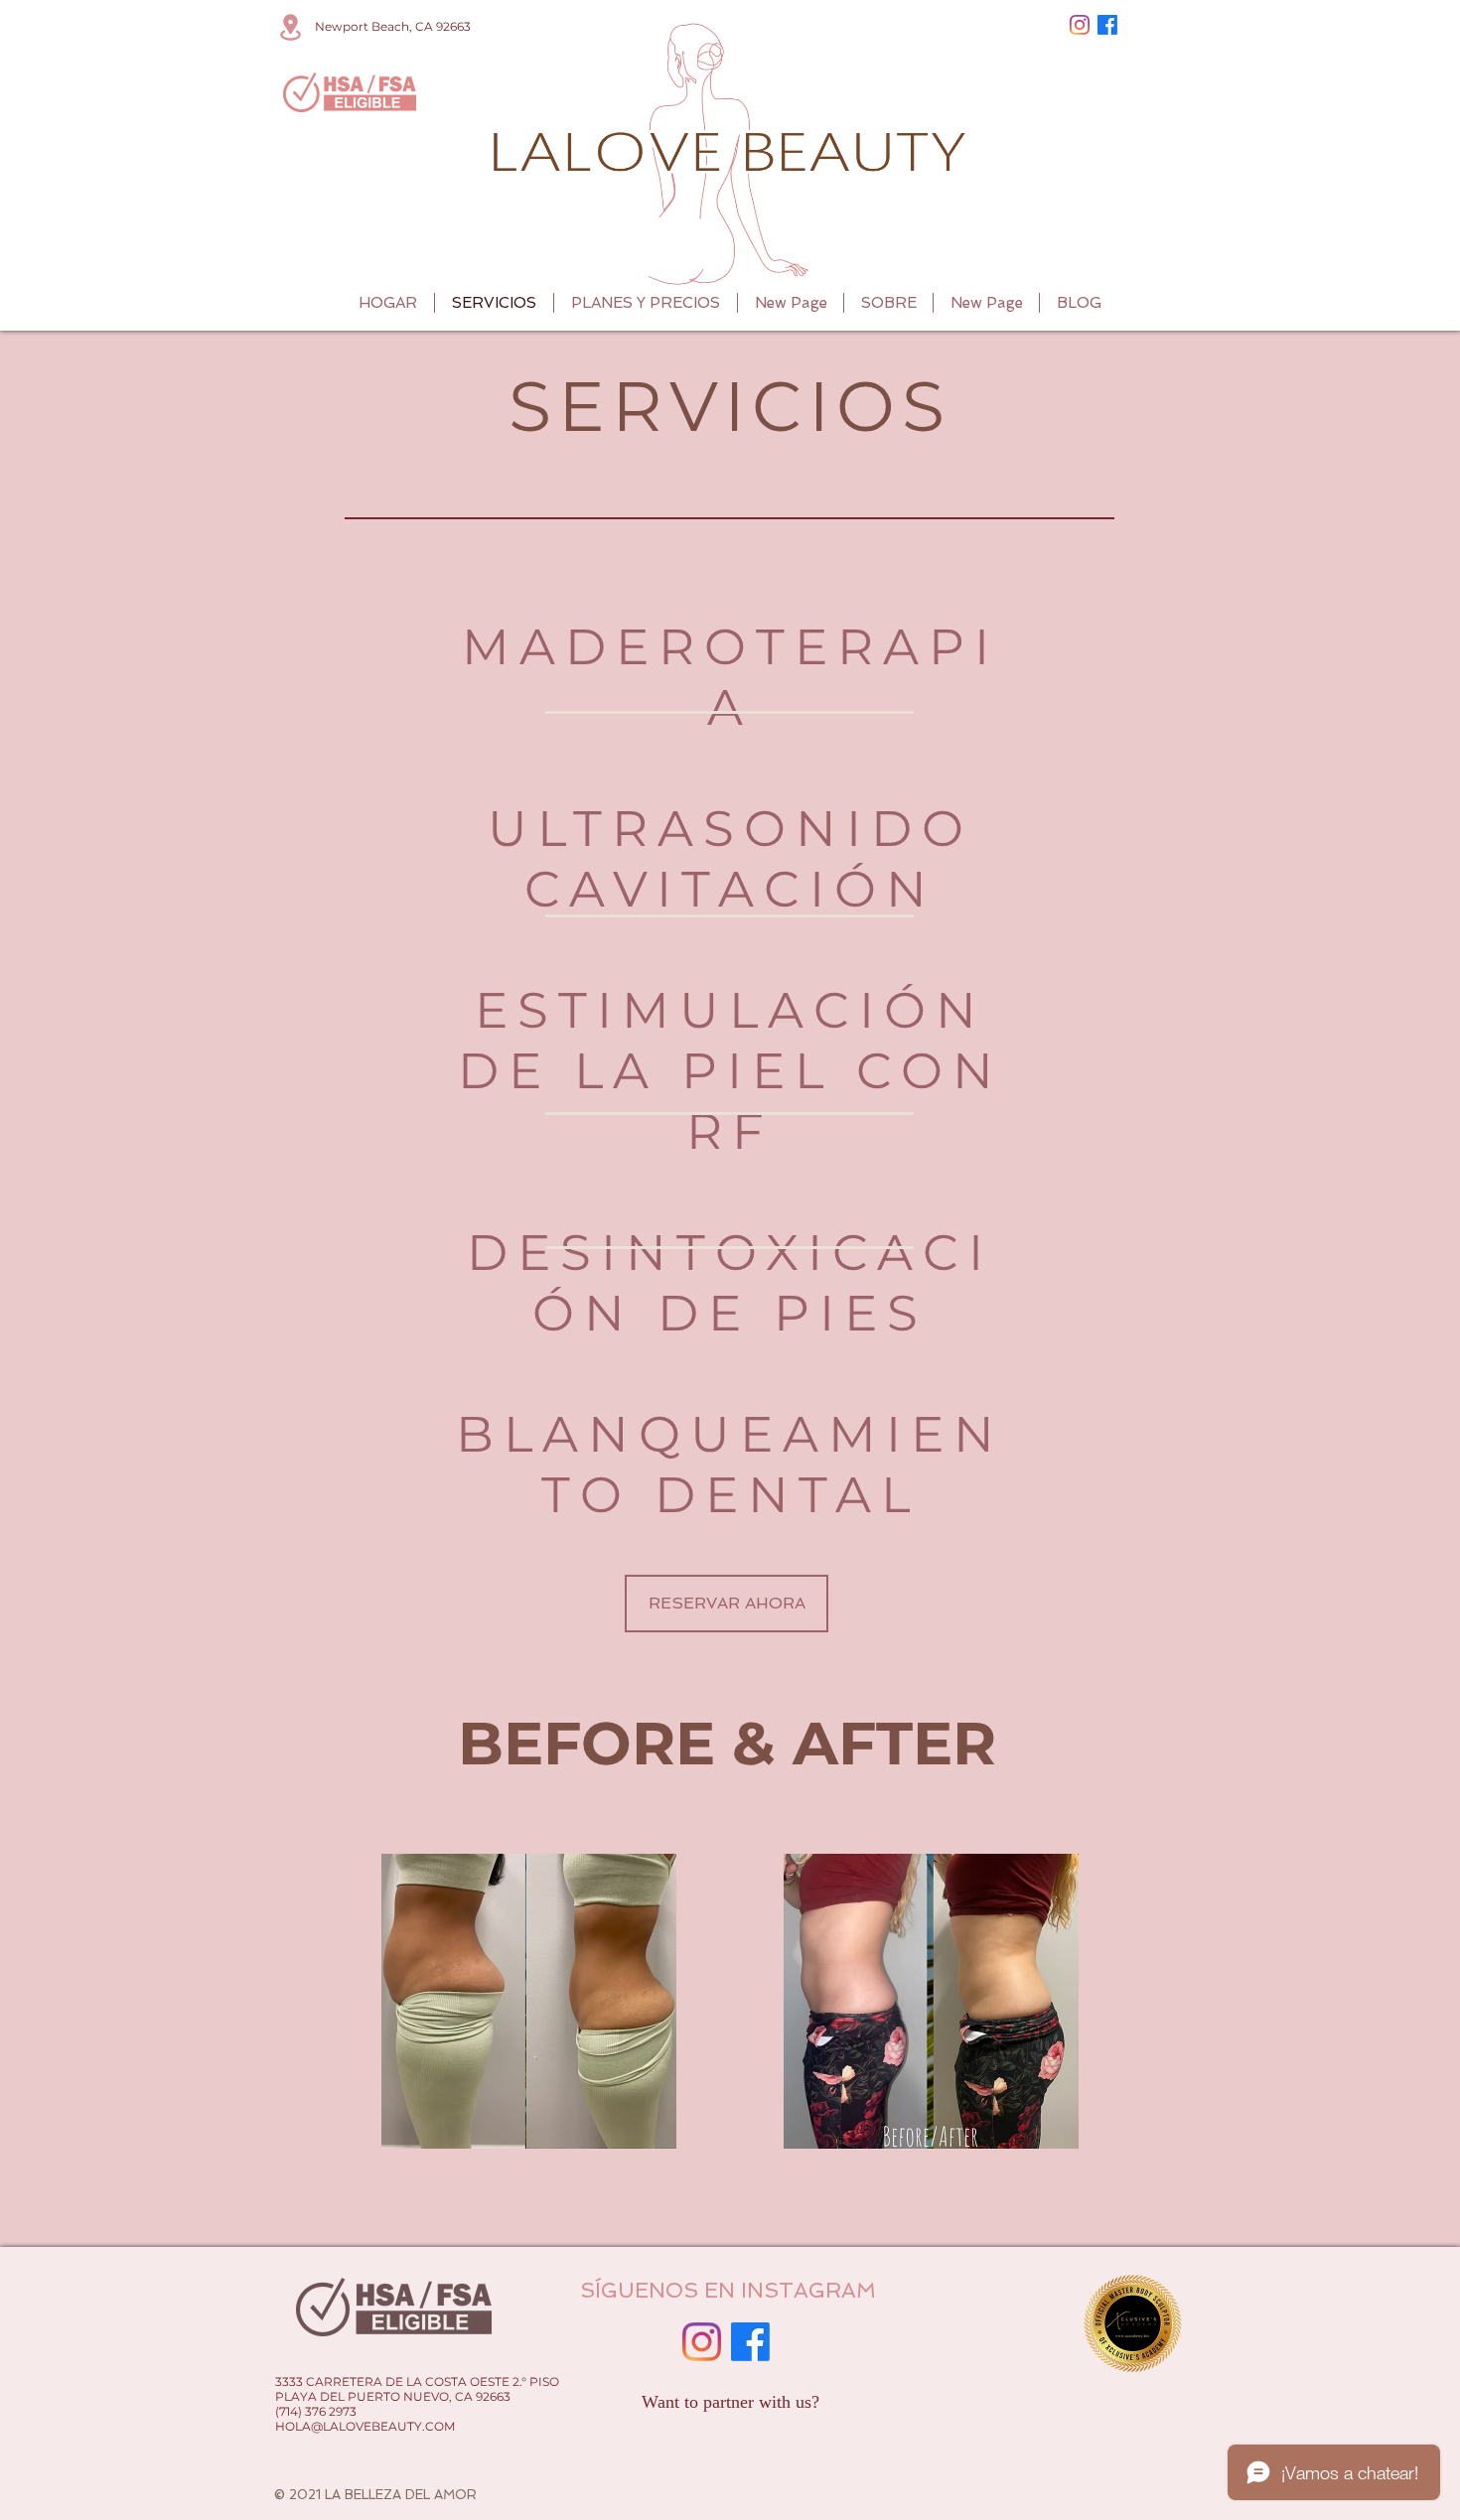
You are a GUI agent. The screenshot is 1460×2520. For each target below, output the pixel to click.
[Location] (290, 27)
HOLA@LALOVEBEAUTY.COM (365, 2426)
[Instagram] (1080, 25)
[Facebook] (1107, 25)
